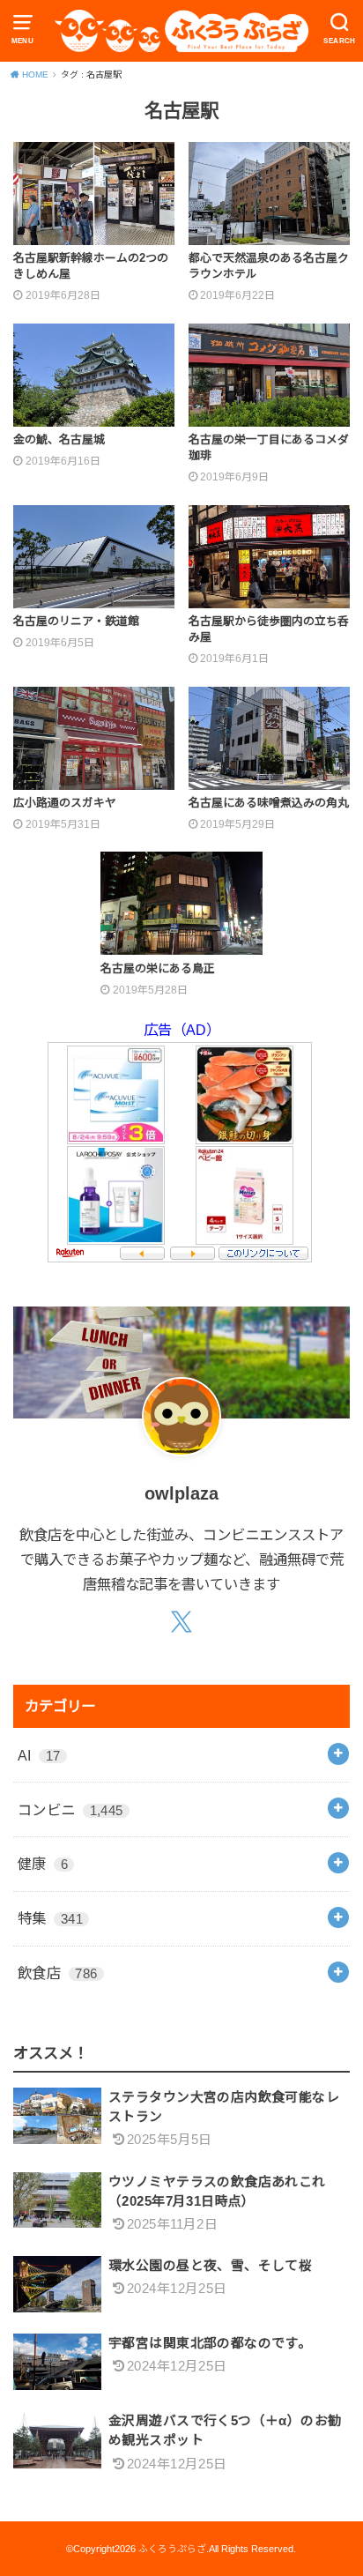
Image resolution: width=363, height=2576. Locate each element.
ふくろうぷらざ (172, 2549)
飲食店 (58, 1973)
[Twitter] (182, 1623)
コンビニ (70, 1810)
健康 (43, 1864)
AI (39, 1755)
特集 (50, 1918)
